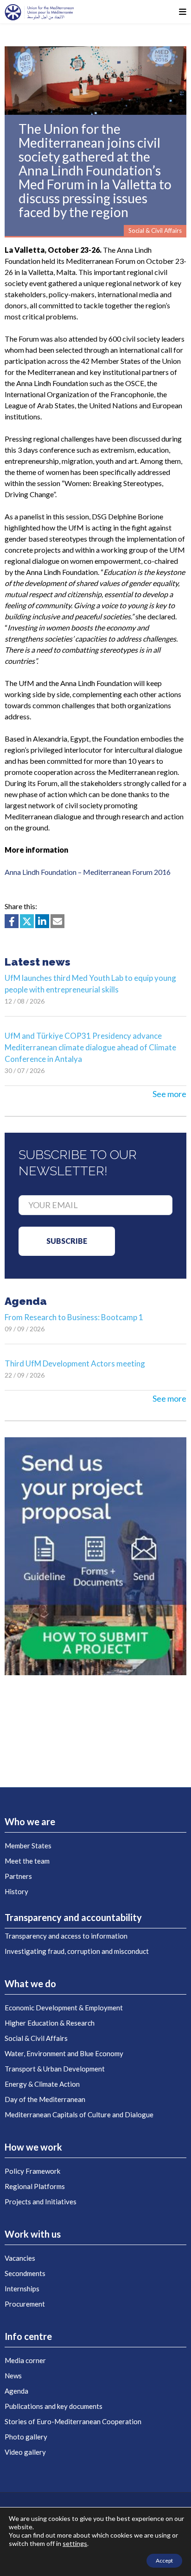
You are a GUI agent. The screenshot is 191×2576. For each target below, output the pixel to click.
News (13, 2376)
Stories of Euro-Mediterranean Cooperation (73, 2421)
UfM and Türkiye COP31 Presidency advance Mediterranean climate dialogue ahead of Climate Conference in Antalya (90, 1047)
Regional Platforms (35, 2186)
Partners (18, 1876)
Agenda (16, 2391)
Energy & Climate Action (42, 2084)
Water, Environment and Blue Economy (64, 2053)
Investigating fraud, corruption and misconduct (77, 1951)
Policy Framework (32, 2171)
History (16, 1891)
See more (169, 1094)
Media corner (25, 2360)
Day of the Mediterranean (45, 2099)
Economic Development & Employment (64, 2008)
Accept (164, 2560)
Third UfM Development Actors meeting (75, 1363)
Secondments (25, 2273)
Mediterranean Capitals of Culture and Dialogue (79, 2114)
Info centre (28, 2336)
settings (75, 2543)
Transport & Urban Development (55, 2069)
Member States (28, 1846)
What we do (30, 1983)
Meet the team (27, 1861)
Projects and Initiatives (41, 2202)
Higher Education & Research (50, 2023)
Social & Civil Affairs (36, 2038)
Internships (22, 2289)
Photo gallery (26, 2437)
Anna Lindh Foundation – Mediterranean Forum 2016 (88, 872)
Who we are (30, 1821)
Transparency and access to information (66, 1936)
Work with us (33, 2234)
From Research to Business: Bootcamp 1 (74, 1317)
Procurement (25, 2304)
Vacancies (20, 2258)
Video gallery (25, 2452)
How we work (33, 2147)
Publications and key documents (54, 2406)
